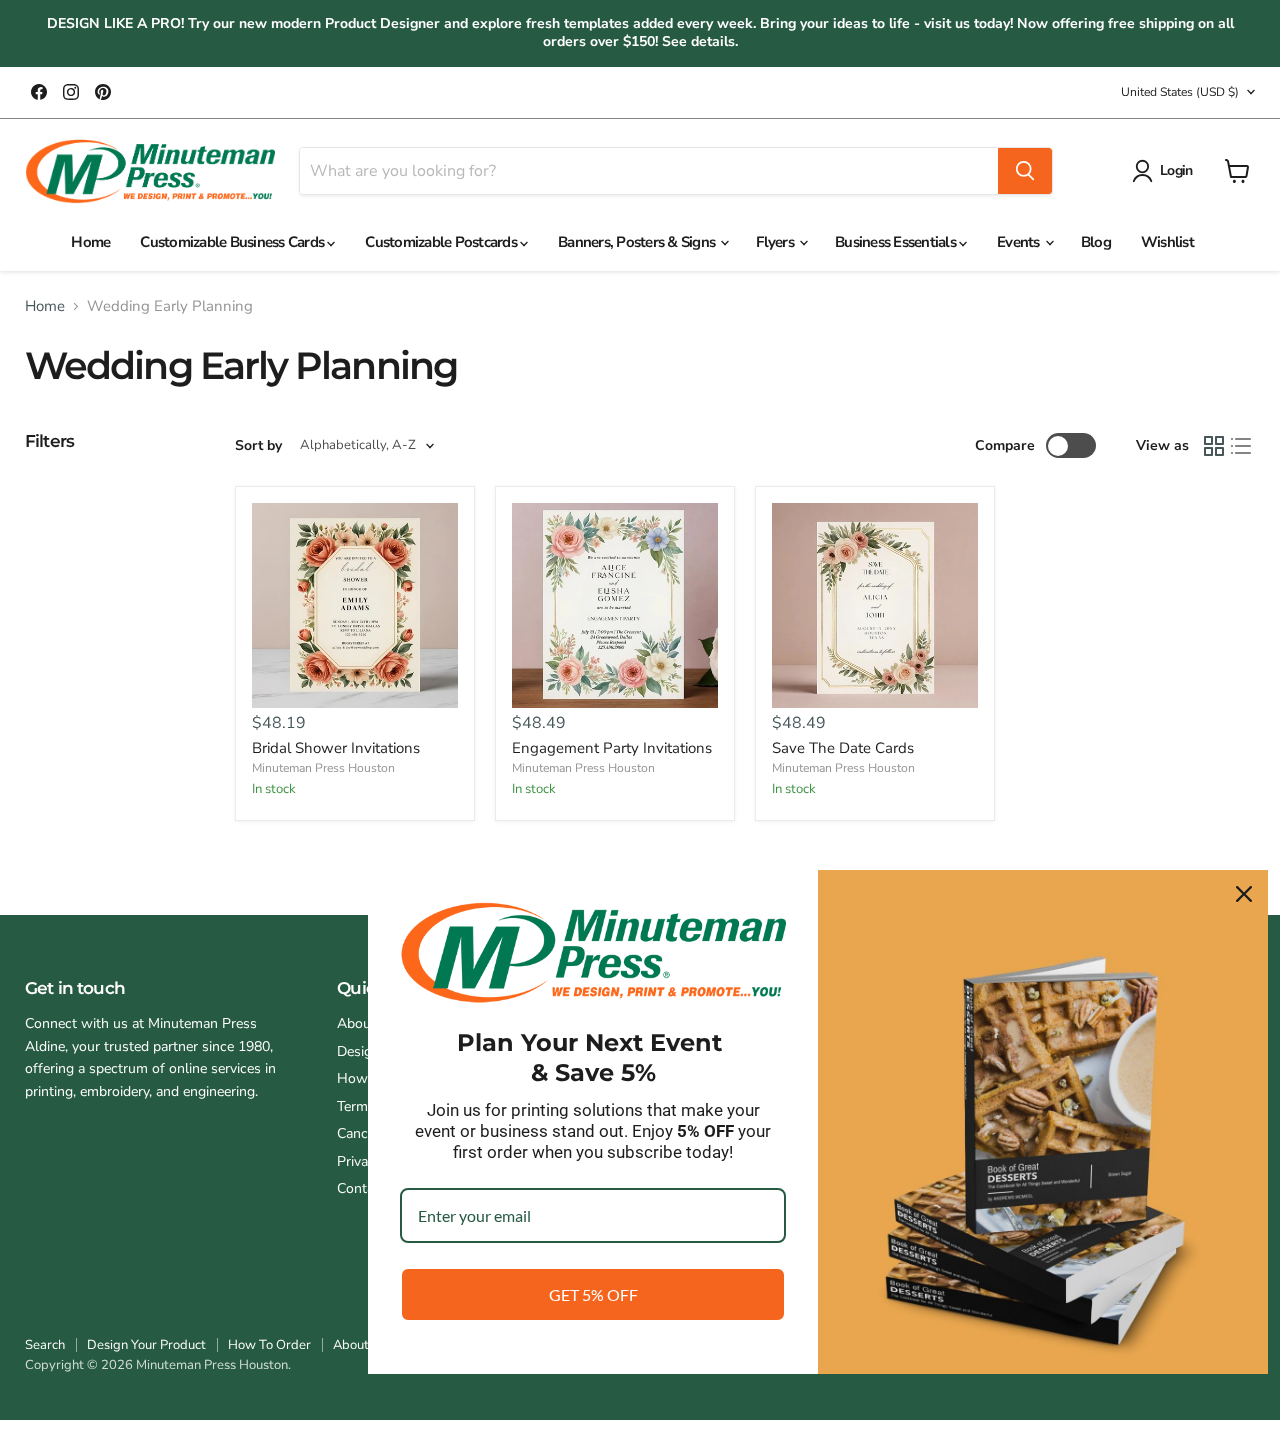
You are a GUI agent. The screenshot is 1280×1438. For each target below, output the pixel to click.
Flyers (776, 242)
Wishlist (1167, 242)
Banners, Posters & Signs (638, 242)
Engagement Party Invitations (612, 748)
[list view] (1242, 446)
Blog (1096, 242)
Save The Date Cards (843, 748)
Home (90, 242)
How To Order (269, 1345)
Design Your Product (146, 1345)
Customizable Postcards (442, 242)
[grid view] (1214, 446)
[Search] (1025, 171)
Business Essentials (897, 242)
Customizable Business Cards (233, 242)
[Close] (1244, 894)
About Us (360, 1345)
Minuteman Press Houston (323, 768)
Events (1020, 242)
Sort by (258, 446)
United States (1180, 92)
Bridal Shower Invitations (336, 748)
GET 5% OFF (593, 1294)
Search (45, 1345)
